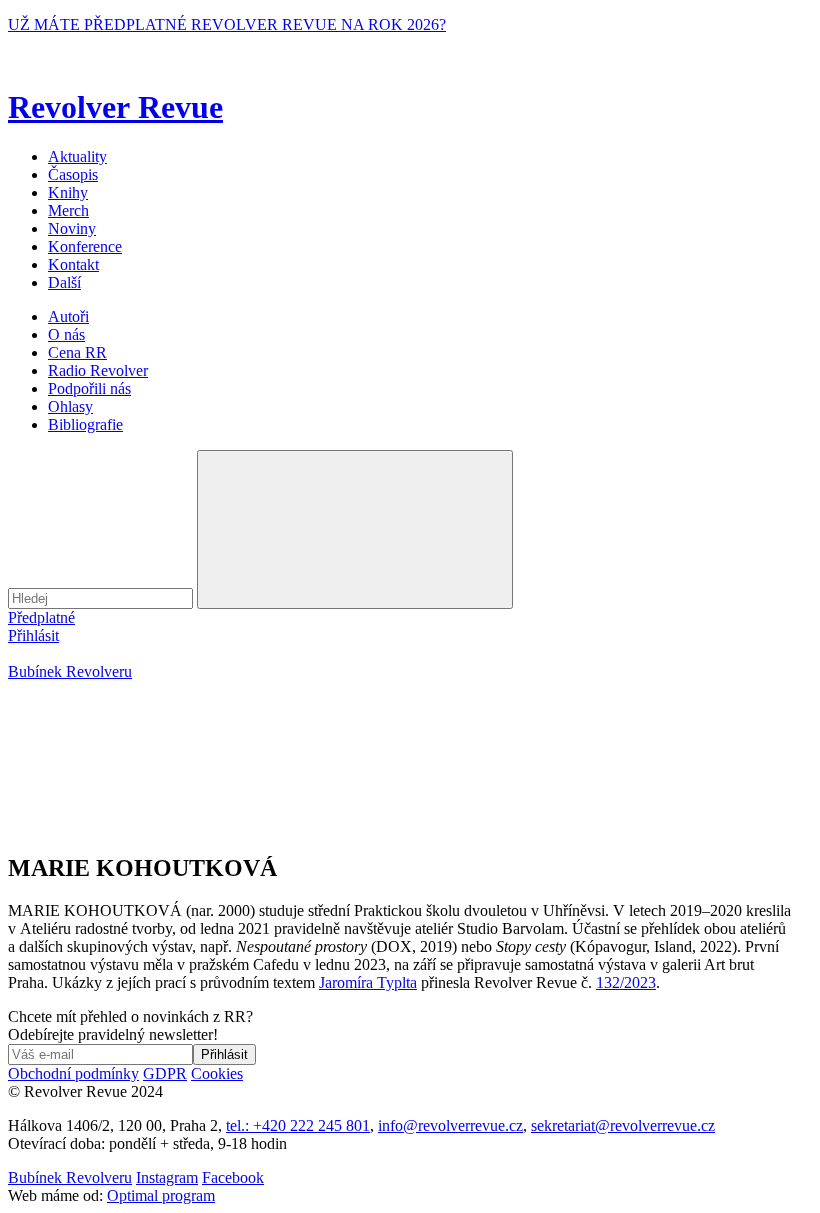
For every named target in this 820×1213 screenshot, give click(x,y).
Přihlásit (33, 635)
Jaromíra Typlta (368, 982)
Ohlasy (70, 406)
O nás (66, 334)
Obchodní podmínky (73, 1073)
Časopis (73, 174)
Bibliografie (85, 424)
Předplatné (41, 617)
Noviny (72, 228)
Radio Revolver (98, 370)
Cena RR (77, 352)
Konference (85, 246)
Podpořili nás (89, 388)
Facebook (233, 1177)
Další (64, 282)
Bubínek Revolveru (70, 671)
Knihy (68, 192)
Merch (68, 210)
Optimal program (161, 1195)
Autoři (68, 316)
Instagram (167, 1177)
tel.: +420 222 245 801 (298, 1125)
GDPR (165, 1073)
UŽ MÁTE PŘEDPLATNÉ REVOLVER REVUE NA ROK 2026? (227, 24)
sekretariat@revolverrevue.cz (623, 1125)
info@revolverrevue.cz (450, 1125)
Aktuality (77, 156)
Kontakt (73, 264)
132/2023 (626, 982)
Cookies (217, 1073)
